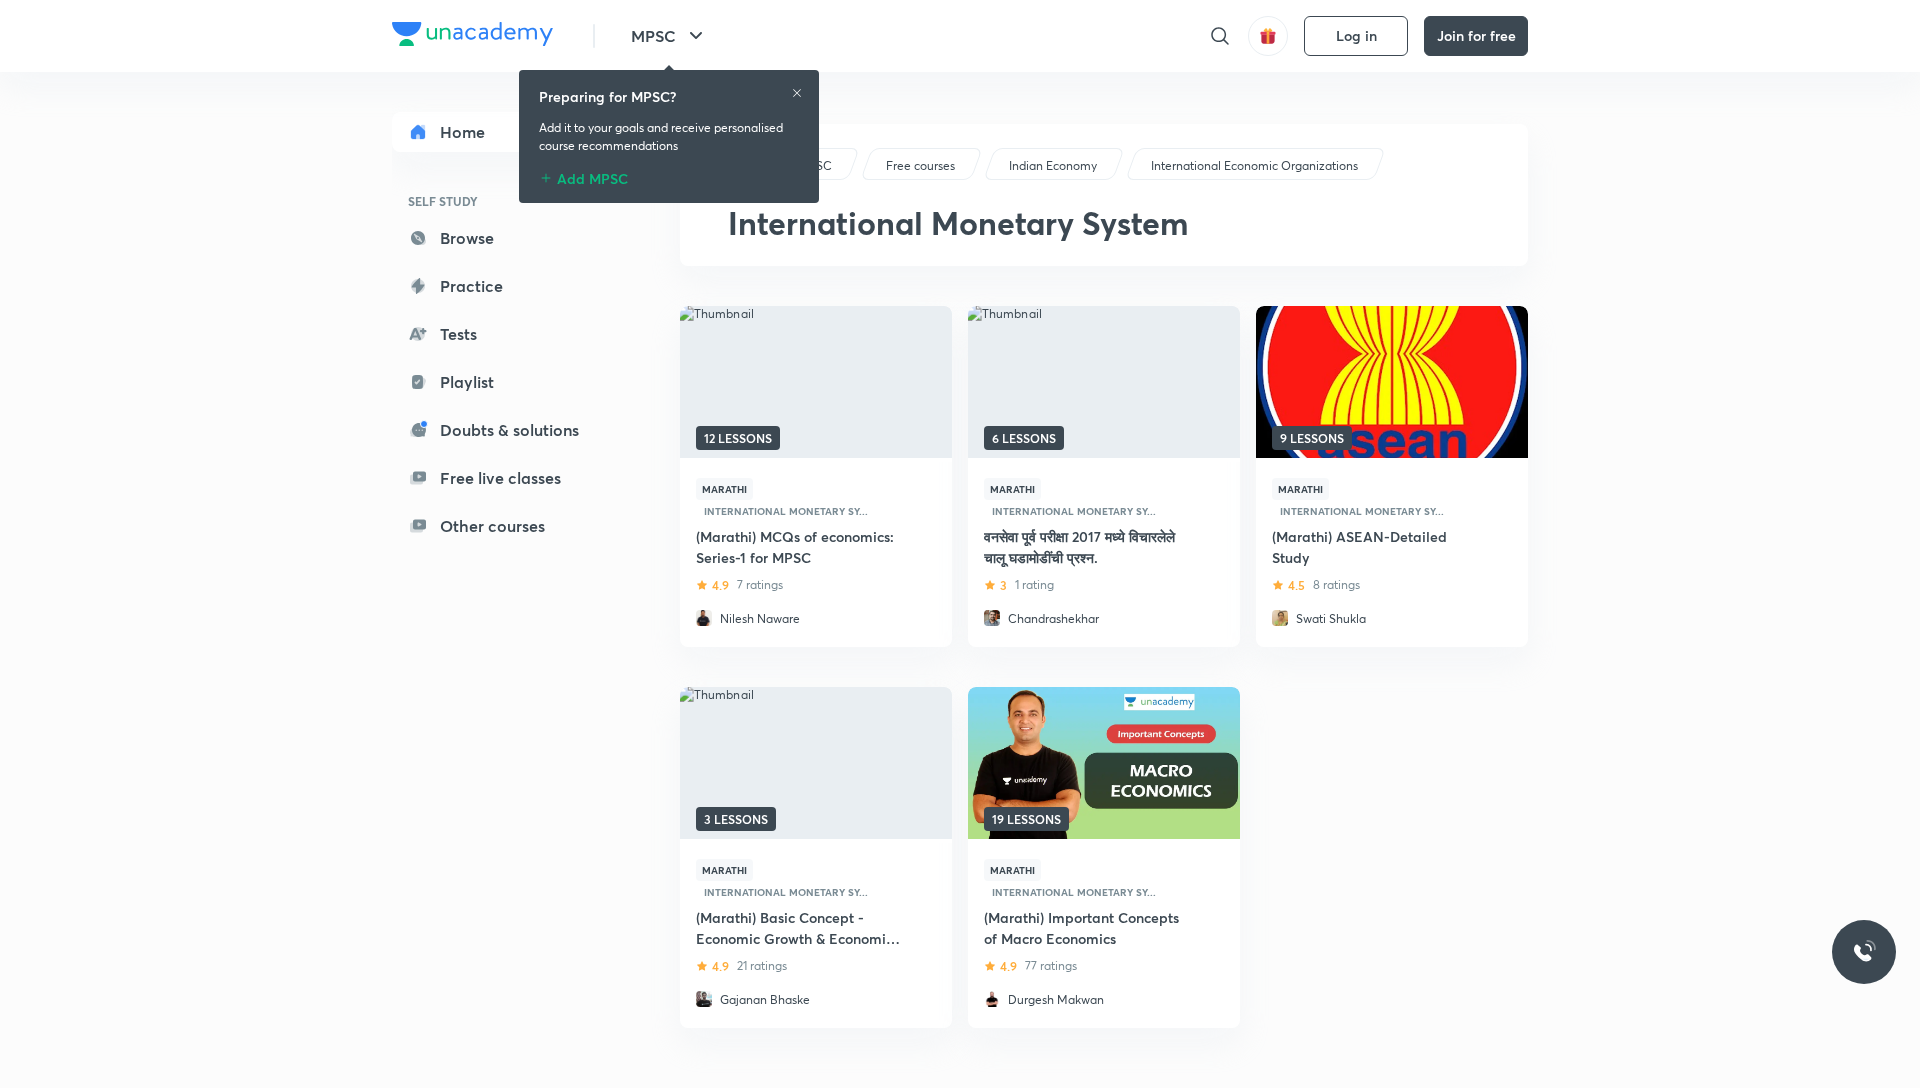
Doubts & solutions (509, 429)
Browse (467, 237)
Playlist (467, 381)
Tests (458, 333)
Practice (471, 285)
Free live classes (500, 477)
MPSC (653, 35)
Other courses (492, 525)
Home (462, 131)
